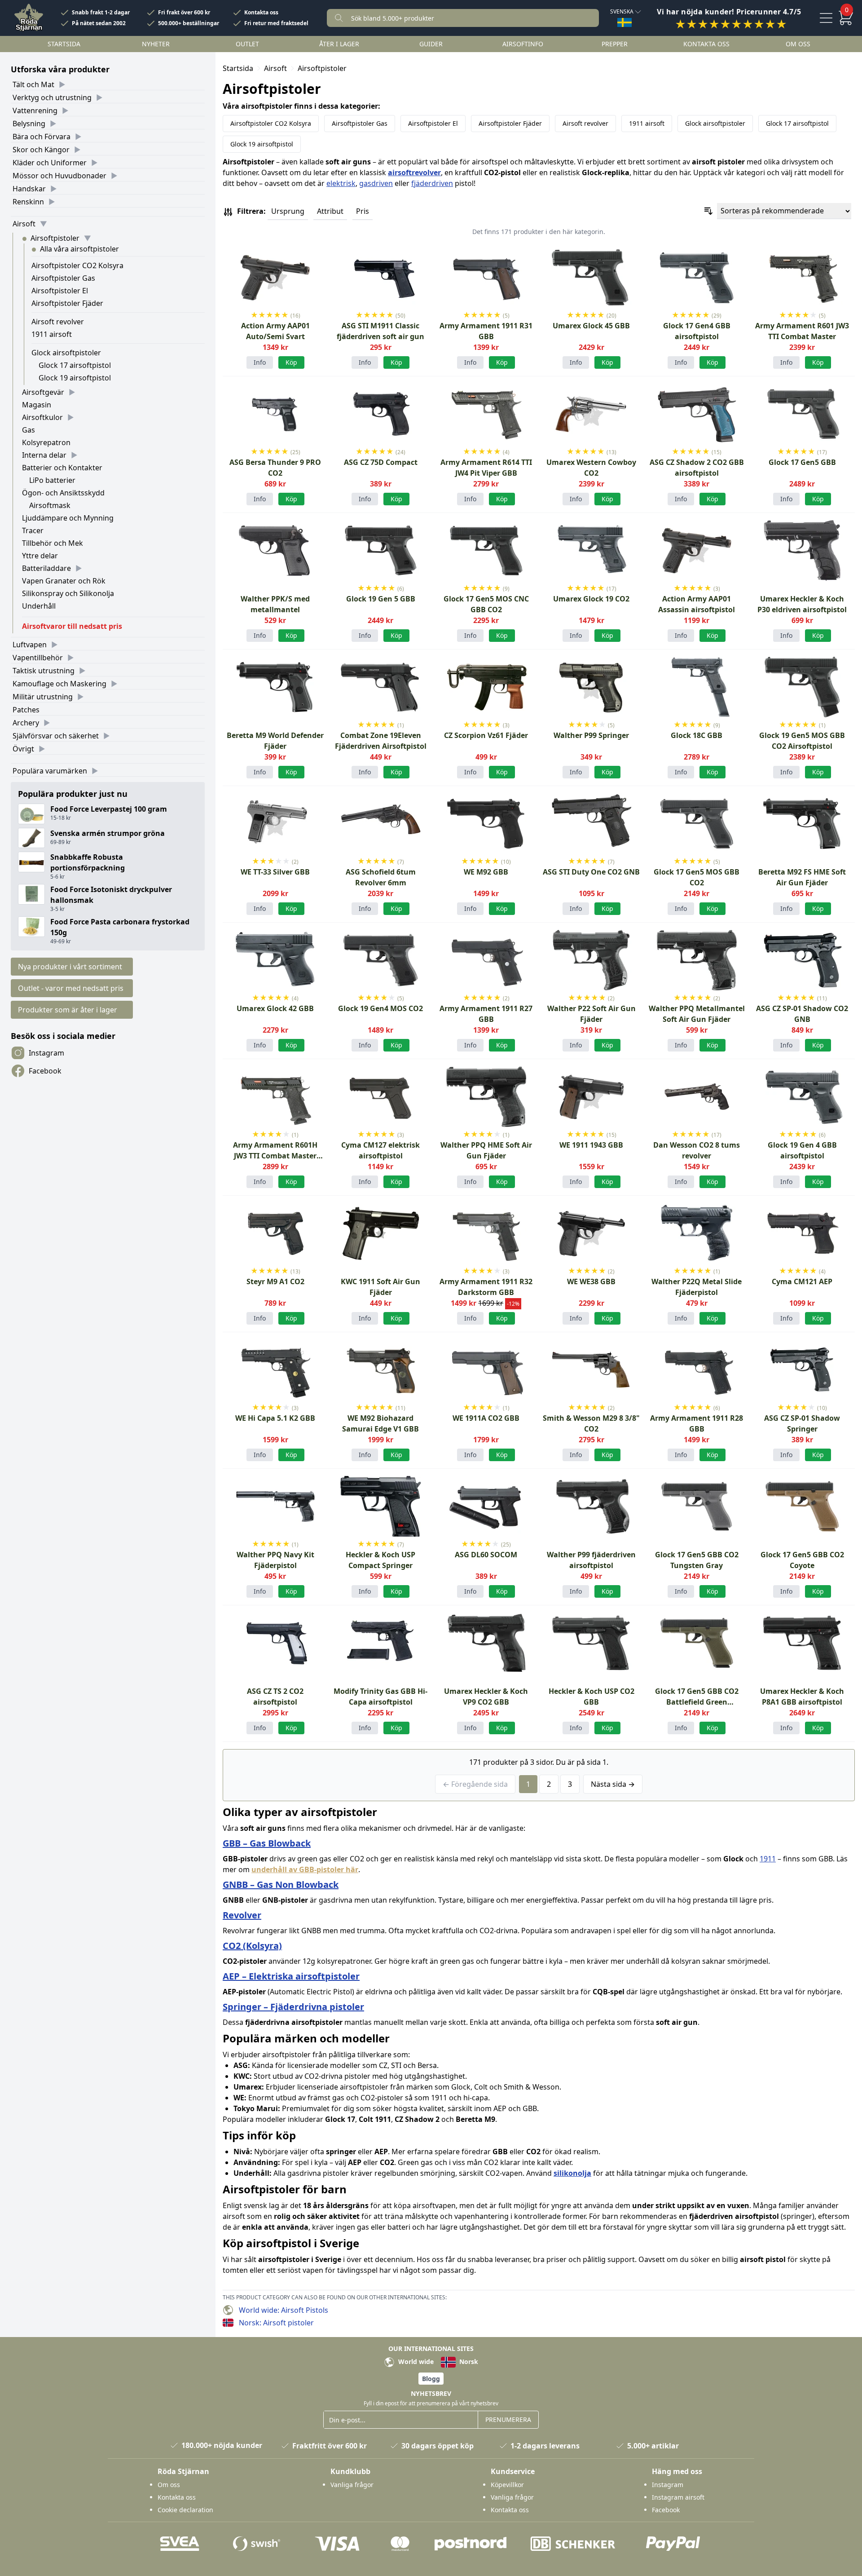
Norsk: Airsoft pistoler (276, 2323)
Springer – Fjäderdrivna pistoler (293, 2007)
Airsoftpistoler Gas (63, 278)
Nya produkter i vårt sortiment (70, 967)
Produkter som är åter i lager (68, 1010)
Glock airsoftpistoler (66, 353)
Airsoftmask (50, 505)
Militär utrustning (43, 697)
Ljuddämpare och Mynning (68, 518)
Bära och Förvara (42, 137)
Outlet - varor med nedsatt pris (71, 988)
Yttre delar (40, 556)
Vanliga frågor (352, 2485)
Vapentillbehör (38, 658)
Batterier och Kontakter (62, 468)
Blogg (431, 2379)
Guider (431, 44)
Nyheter (156, 44)
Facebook (45, 1071)
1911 (768, 1859)
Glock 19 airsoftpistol (75, 378)
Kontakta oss (261, 13)
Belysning (29, 124)
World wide (415, 2362)
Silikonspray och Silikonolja (68, 593)
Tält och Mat (33, 84)
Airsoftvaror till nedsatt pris (72, 626)
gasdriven (376, 183)
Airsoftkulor (42, 417)
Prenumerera (508, 2419)
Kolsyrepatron (46, 442)
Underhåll (39, 606)
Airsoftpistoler (55, 238)
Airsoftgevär (43, 392)
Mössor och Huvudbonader (59, 176)
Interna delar (44, 455)
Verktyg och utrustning (52, 97)
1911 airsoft (52, 334)
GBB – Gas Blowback (267, 1843)
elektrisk (341, 183)
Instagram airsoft (678, 2497)
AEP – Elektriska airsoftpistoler (291, 1976)
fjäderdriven (432, 183)
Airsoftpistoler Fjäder (67, 303)
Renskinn (28, 202)
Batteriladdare (46, 568)
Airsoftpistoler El (60, 291)
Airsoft (24, 224)
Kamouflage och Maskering (59, 684)
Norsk (468, 2362)
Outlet (247, 44)
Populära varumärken (50, 771)
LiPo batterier (52, 480)
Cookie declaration (185, 2510)
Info (260, 362)
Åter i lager (339, 44)
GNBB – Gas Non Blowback (281, 1885)
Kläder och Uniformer (50, 163)
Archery (26, 723)
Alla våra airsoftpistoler (79, 249)
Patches (26, 710)
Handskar (29, 189)
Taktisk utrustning (44, 671)
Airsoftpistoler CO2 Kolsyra (77, 265)
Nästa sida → (613, 1784)
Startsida (64, 44)
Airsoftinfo (523, 44)
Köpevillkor (507, 2485)
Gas (29, 430)
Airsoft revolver (58, 322)
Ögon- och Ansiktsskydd (63, 493)
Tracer (33, 530)
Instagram (46, 1053)
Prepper (615, 44)
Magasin (37, 405)
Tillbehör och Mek (53, 543)
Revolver (242, 1915)
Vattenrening (35, 110)
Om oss (798, 44)
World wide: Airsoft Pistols (284, 2310)
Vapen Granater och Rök (64, 581)
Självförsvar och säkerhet (56, 736)
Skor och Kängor (41, 150)
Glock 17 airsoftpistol (75, 365)
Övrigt (23, 749)
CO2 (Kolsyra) (252, 1946)
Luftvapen (30, 645)
